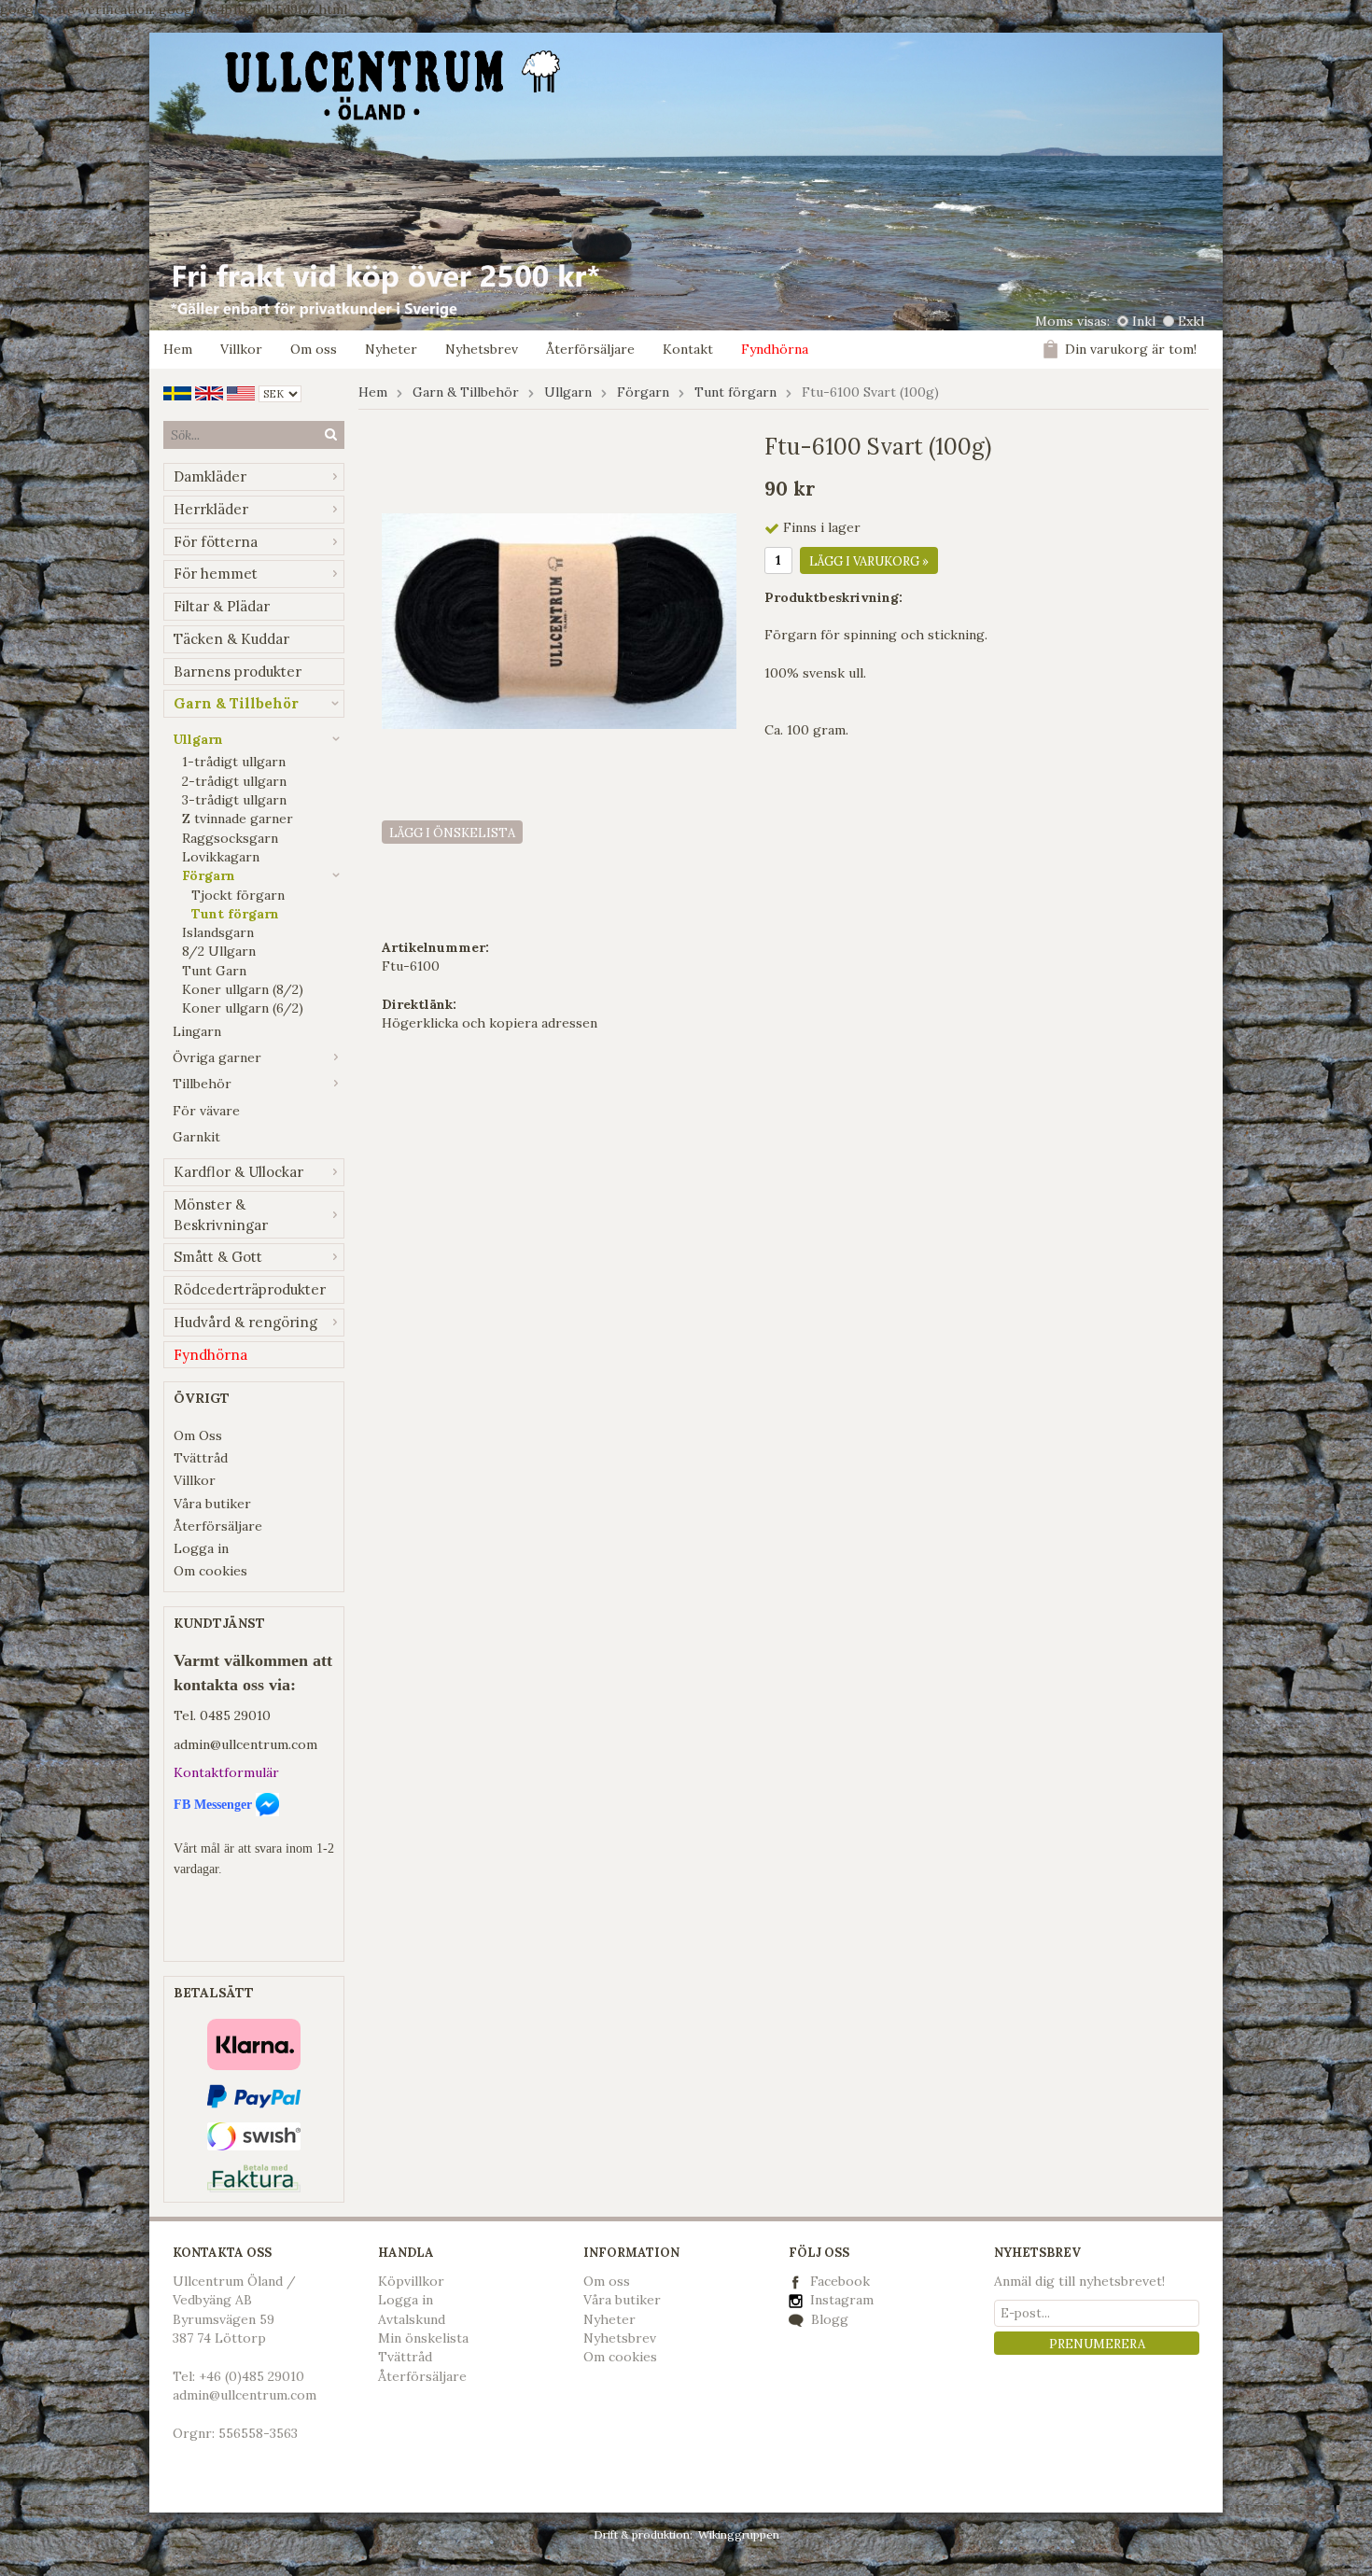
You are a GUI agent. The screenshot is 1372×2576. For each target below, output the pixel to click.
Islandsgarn (218, 932)
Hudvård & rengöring (245, 1322)
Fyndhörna (775, 349)
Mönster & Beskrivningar (221, 1215)
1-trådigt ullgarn (234, 762)
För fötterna (216, 542)
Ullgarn (198, 739)
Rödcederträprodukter (250, 1289)
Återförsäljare (590, 349)
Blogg (828, 2319)
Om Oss (198, 1435)
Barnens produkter (238, 672)
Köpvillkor (411, 2281)
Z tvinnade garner (238, 819)
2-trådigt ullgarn (234, 781)
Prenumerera (1097, 2344)
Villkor (241, 349)
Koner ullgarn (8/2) (243, 989)
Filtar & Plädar (222, 606)
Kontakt (688, 349)
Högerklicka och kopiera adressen (490, 1023)
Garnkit (196, 1137)
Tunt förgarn (235, 914)
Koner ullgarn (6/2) (243, 1008)
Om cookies (210, 1571)
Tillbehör (202, 1084)
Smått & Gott (218, 1257)
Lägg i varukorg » (869, 561)
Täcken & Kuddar (231, 639)
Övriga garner (217, 1057)
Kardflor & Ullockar (238, 1172)
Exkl (1191, 321)
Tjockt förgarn (238, 895)
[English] (209, 392)
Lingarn (197, 1031)
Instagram (840, 2300)
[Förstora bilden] (559, 620)
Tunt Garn (214, 971)
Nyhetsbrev (482, 349)
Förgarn (209, 875)
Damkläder (210, 476)
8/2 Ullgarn (219, 951)
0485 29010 (235, 1715)
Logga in (201, 1548)
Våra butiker (212, 1504)
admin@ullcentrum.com (245, 1744)
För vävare (206, 1111)
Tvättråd (201, 1458)
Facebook (840, 2281)
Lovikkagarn (221, 857)
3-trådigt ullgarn (234, 800)
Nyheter (391, 349)
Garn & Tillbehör (236, 703)
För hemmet (216, 574)
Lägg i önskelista (452, 833)
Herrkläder (211, 509)
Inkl (1144, 321)
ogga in (410, 2300)
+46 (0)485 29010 (252, 2376)
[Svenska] (177, 392)
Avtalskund (412, 2319)
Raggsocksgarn (230, 838)
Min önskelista (423, 2338)
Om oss (314, 349)
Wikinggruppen (739, 2534)
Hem (178, 349)
